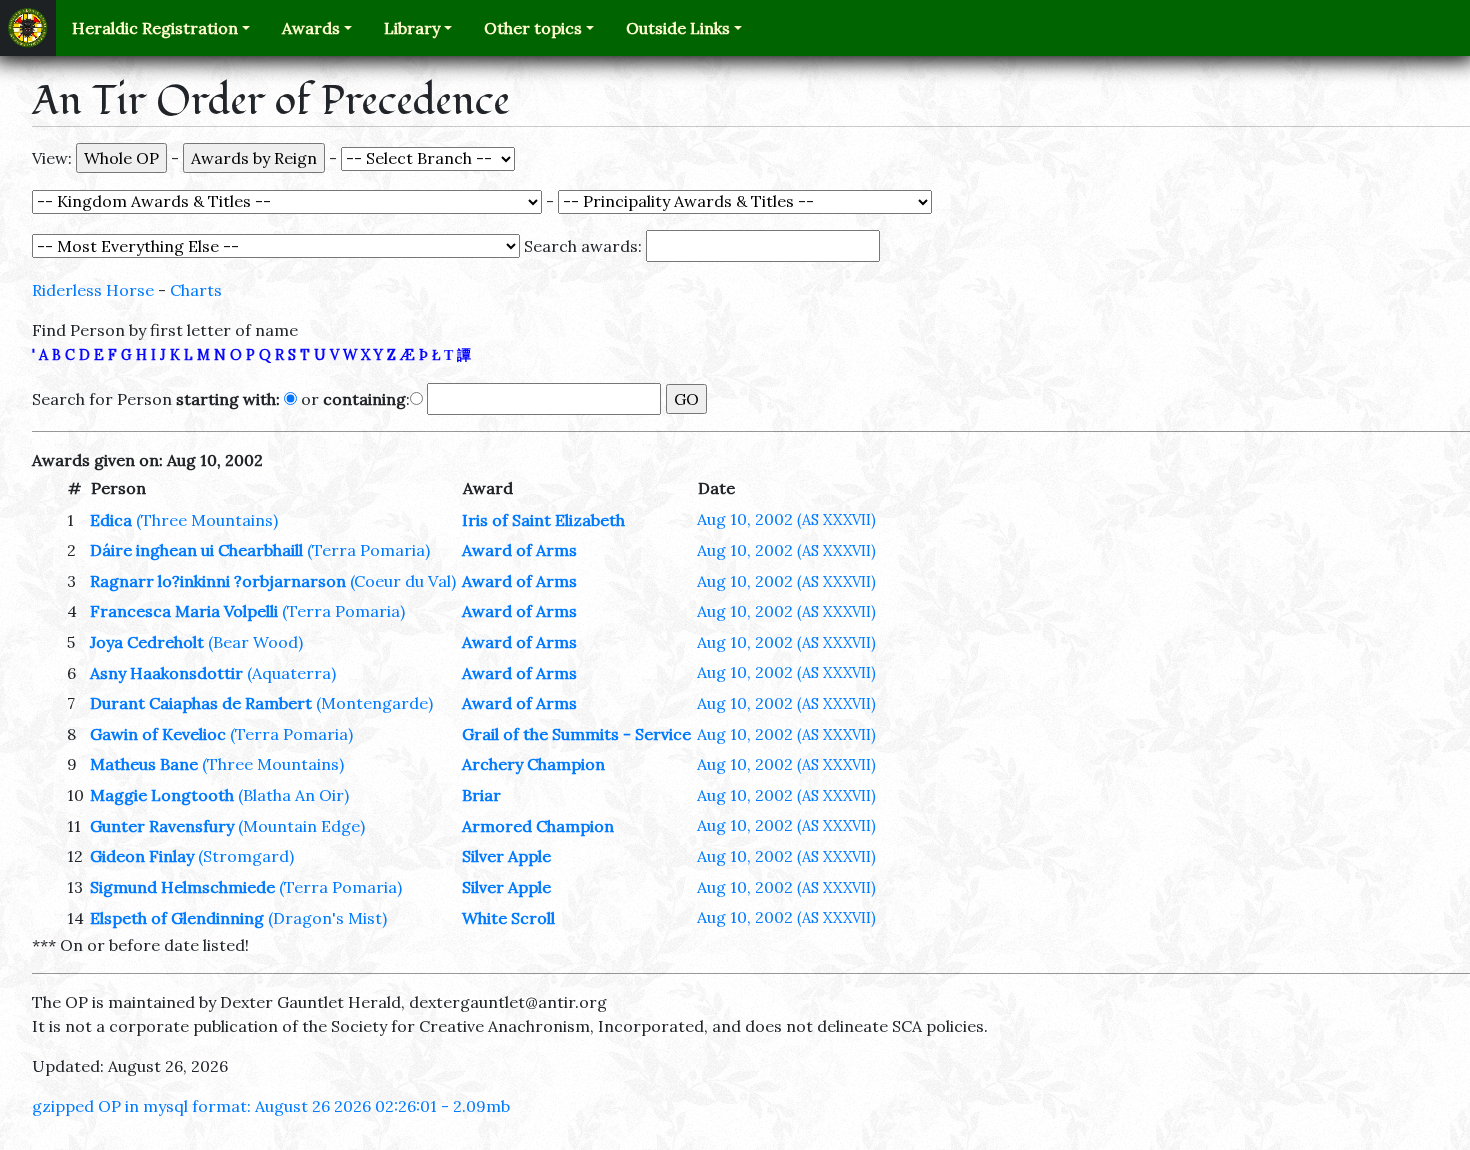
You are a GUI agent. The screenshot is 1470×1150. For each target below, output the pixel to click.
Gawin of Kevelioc (158, 734)
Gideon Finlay (142, 856)
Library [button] (412, 28)
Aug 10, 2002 (786, 519)
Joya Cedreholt (147, 642)
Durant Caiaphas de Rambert (201, 703)
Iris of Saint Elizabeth (543, 520)
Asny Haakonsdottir (166, 673)
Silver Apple (506, 856)
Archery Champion (533, 764)
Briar (481, 795)
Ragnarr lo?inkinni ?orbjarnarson (218, 581)
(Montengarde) (374, 703)
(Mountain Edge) (301, 826)
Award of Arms (519, 550)
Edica (111, 520)
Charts (196, 290)
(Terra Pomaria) (368, 550)
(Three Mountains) (207, 520)
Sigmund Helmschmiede (182, 887)
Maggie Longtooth (162, 795)
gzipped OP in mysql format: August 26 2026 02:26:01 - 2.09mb (271, 1106)
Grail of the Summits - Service (576, 734)
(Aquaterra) (291, 673)
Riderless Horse (93, 290)
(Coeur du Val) (403, 581)
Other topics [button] (533, 28)
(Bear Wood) (255, 642)
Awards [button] (311, 28)
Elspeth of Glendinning (177, 918)
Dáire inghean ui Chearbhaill (196, 550)
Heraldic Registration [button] (155, 28)
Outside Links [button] (678, 28)
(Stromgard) (246, 856)
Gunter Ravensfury (162, 826)
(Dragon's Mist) (327, 918)
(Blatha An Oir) (293, 795)
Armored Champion (538, 826)
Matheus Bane (144, 764)
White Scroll (508, 918)
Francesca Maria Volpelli (184, 611)
